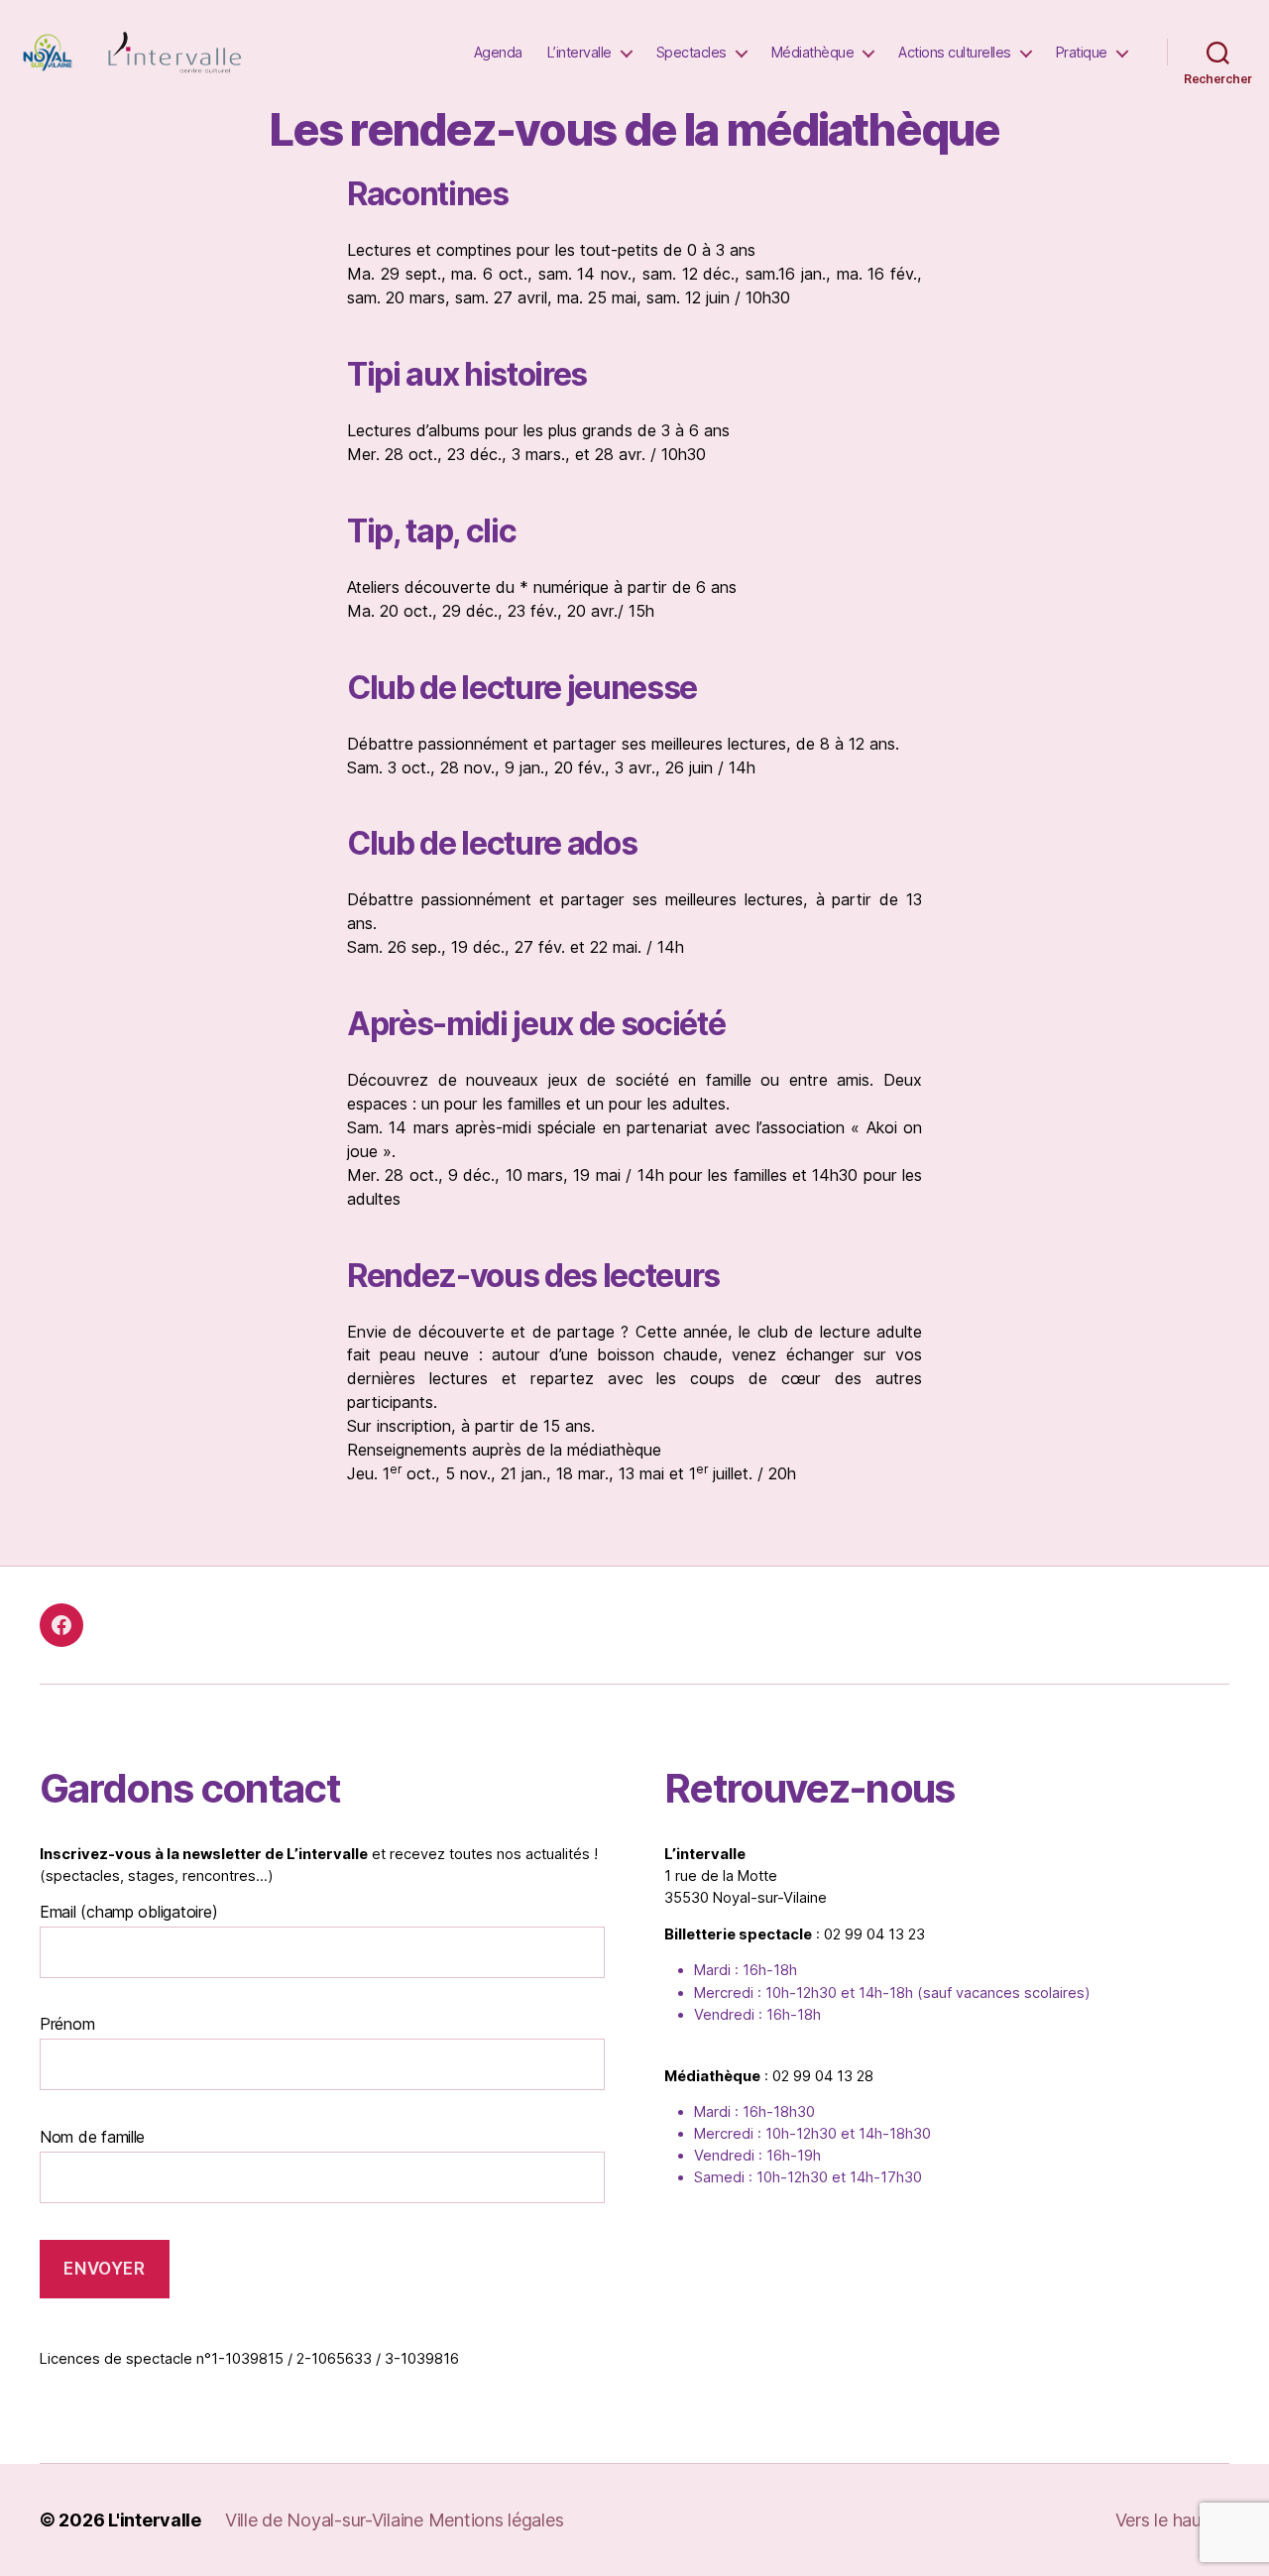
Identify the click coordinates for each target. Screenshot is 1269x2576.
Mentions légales (496, 2520)
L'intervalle (155, 2520)
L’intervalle (579, 52)
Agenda (498, 52)
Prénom (67, 2024)
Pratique (1082, 52)
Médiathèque (813, 52)
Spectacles (692, 52)
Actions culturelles (955, 52)
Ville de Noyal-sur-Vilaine (327, 2520)
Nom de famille (92, 2137)
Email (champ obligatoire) (128, 1912)
